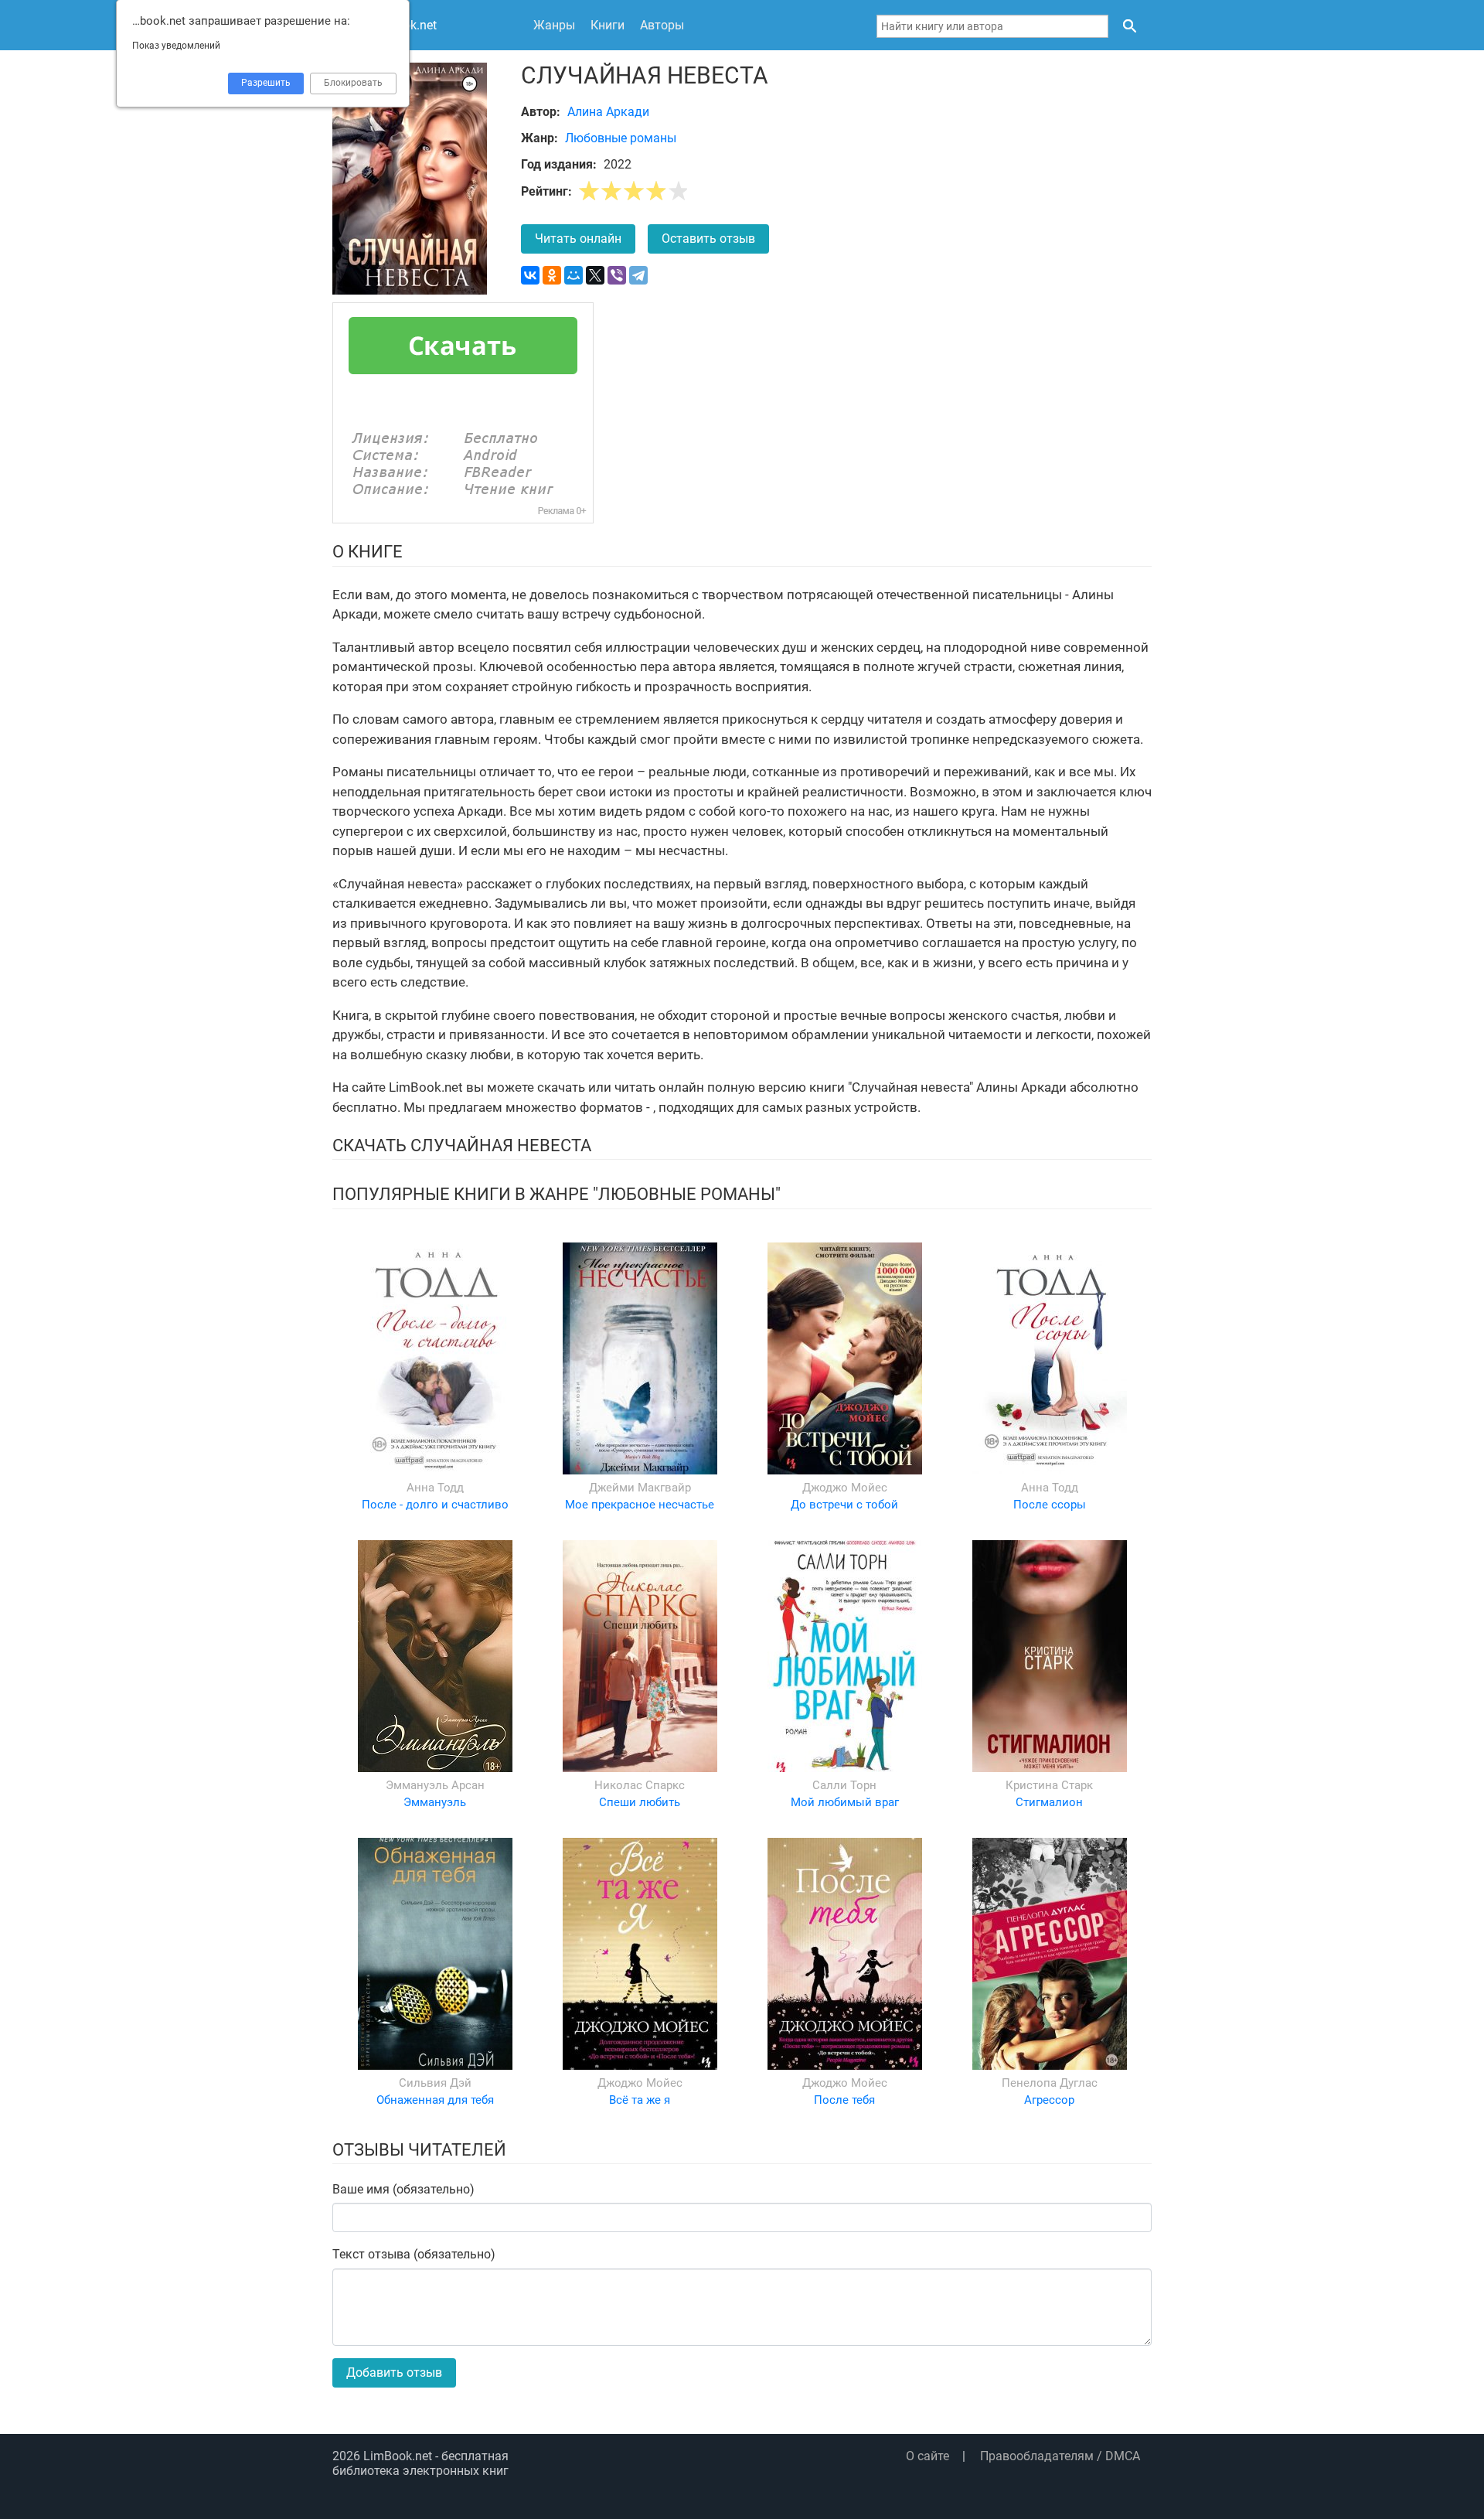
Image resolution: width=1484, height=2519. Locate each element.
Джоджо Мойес (845, 1488)
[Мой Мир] (574, 275)
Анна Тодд (435, 1488)
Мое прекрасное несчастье (640, 1505)
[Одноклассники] (552, 275)
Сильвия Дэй (435, 2083)
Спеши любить (640, 1802)
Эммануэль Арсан (435, 1785)
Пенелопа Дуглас (1050, 2083)
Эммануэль (435, 1802)
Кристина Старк (1049, 1785)
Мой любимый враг (845, 1802)
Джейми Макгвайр (640, 1488)
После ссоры (1050, 1505)
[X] (595, 275)
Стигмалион (1049, 1802)
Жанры (554, 25)
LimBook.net (398, 2456)
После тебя (844, 2100)
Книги (608, 25)
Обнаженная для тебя (435, 2100)
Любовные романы (621, 138)
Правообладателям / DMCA (1060, 2456)
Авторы (662, 25)
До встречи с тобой (844, 1505)
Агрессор (1049, 2100)
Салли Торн (844, 1785)
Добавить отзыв (394, 2372)
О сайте (927, 2456)
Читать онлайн (578, 239)
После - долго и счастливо (435, 1505)
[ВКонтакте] (530, 275)
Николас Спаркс (640, 1785)
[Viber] (617, 275)
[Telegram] (638, 275)
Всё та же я (640, 2100)
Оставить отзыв (708, 239)
